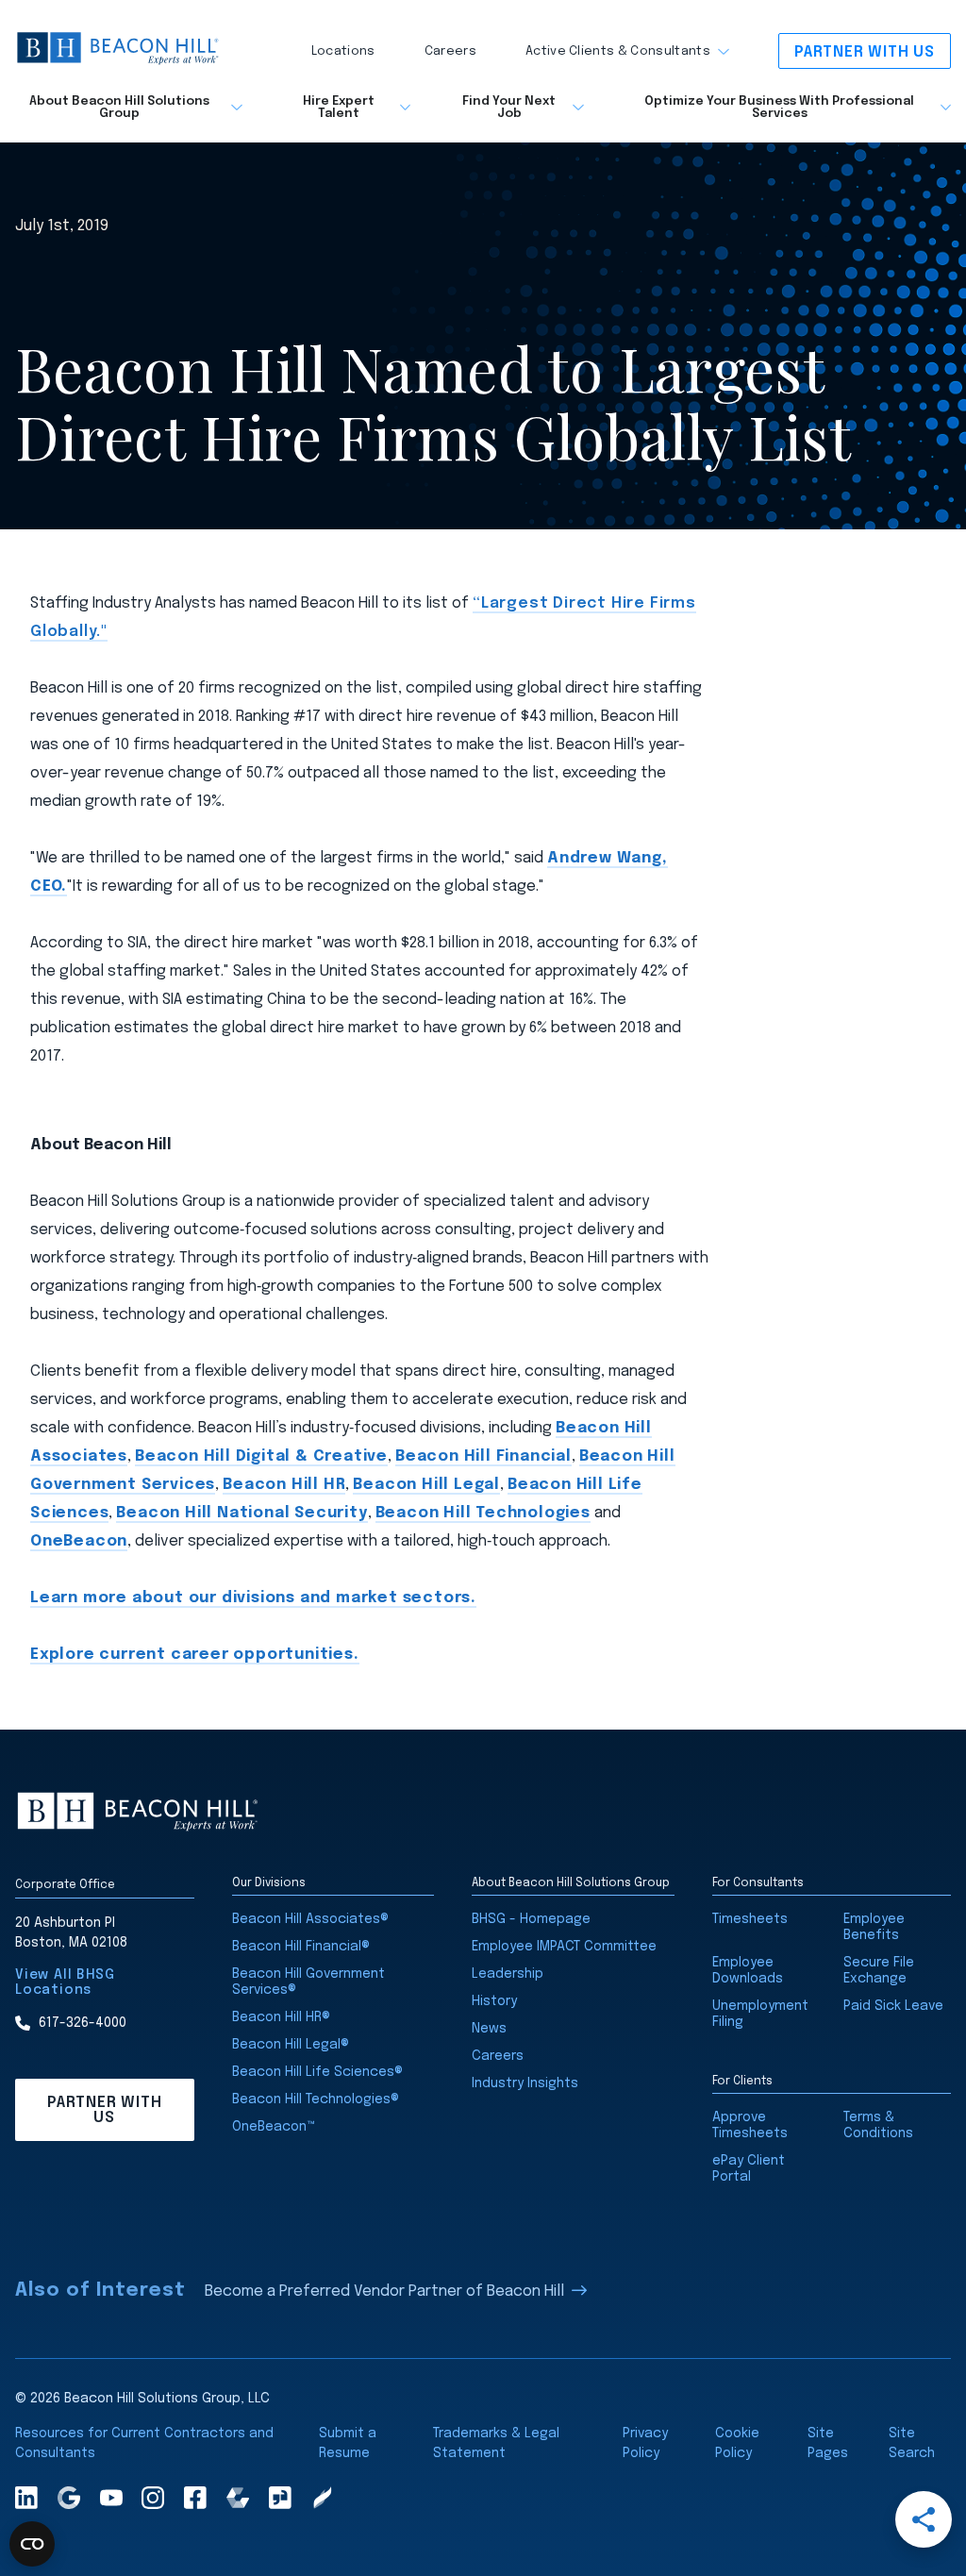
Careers (450, 51)
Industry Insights (525, 2083)
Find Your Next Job (509, 108)
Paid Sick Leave (893, 2006)
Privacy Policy (645, 2443)
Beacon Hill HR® (281, 2017)
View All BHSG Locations (65, 1982)
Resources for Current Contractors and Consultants (144, 2443)
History (494, 2001)
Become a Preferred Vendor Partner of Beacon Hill (384, 2292)
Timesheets (750, 1919)
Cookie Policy (737, 2443)
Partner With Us (865, 52)
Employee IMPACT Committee (564, 1947)
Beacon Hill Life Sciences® (317, 2072)
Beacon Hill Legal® (291, 2045)
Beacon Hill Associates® (310, 1919)
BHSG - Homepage (531, 1919)
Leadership (508, 1974)
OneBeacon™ (274, 2127)
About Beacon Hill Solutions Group (119, 108)
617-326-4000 (83, 2023)
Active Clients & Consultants (618, 51)
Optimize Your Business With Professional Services (779, 108)
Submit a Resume (348, 2443)
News (489, 2029)
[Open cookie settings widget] (32, 2544)
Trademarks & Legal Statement (496, 2443)
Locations (343, 51)
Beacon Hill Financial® (301, 1947)
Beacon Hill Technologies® (316, 2099)
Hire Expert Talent (339, 108)
